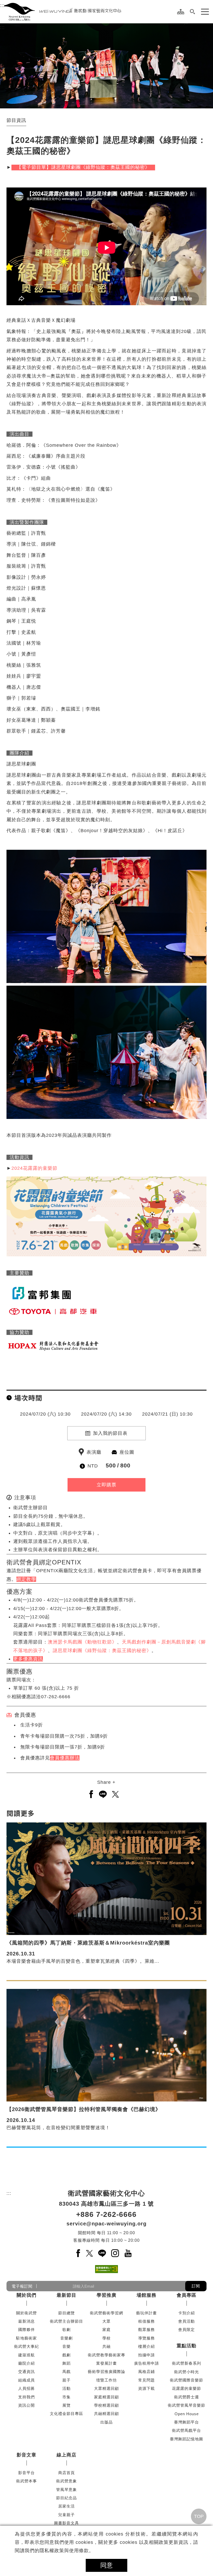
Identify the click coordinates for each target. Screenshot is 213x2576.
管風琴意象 (66, 2490)
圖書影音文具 (66, 2523)
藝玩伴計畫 (147, 2313)
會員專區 (187, 2295)
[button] (193, 12)
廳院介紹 (26, 2363)
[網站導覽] (181, 12)
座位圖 (127, 1452)
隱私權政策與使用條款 (64, 2551)
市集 (66, 2397)
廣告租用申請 (147, 2363)
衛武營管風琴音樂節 (187, 2405)
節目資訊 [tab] (16, 120)
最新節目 (66, 2295)
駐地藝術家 (26, 2338)
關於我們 (26, 2295)
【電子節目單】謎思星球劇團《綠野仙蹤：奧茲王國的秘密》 (83, 167)
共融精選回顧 (106, 2414)
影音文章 (26, 2455)
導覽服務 (147, 2338)
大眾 (106, 2321)
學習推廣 (106, 2295)
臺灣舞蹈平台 (187, 2422)
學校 (106, 2338)
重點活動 (187, 2346)
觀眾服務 (147, 2330)
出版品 (106, 2422)
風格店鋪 (147, 2372)
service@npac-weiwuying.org (106, 2224)
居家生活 (66, 2506)
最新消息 (26, 2321)
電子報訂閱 (22, 2286)
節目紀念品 (66, 2498)
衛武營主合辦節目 (66, 2321)
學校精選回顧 (106, 2405)
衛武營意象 (66, 2481)
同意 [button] (106, 2565)
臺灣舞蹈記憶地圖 (187, 2439)
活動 (66, 2388)
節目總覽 (66, 2313)
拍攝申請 (147, 2355)
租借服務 (147, 2321)
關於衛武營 (26, 2313)
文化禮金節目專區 (66, 2414)
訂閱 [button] (196, 2286)
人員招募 (26, 2388)
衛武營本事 (26, 2481)
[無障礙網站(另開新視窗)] (106, 2269)
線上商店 (66, 2455)
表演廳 (94, 1452)
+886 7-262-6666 (106, 2214)
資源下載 (147, 2388)
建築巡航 (26, 2355)
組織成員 (26, 2380)
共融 (106, 2346)
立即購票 (106, 1485)
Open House (187, 2414)
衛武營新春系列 (187, 2363)
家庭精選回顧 (106, 2397)
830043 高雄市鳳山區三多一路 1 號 (106, 2204)
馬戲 (66, 2372)
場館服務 (147, 2295)
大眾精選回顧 (106, 2388)
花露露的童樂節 (187, 2388)
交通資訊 (26, 2372)
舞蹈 (66, 2363)
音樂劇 (66, 2338)
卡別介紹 (187, 2313)
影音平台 (26, 2473)
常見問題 (147, 2380)
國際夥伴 (26, 2330)
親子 (66, 2380)
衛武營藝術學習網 (106, 2313)
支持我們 (26, 2397)
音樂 (66, 2346)
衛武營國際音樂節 (187, 2380)
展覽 (66, 2405)
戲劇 (66, 2355)
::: (2, 5)
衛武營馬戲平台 (187, 2430)
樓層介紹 (147, 2346)
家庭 (106, 2330)
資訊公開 (26, 2405)
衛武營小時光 (187, 2372)
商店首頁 (66, 2473)
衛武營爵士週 (187, 2397)
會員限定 (187, 2330)
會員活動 (187, 2321)
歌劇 (66, 2330)
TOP (199, 2516)
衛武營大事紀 (26, 2346)
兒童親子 (66, 2515)
